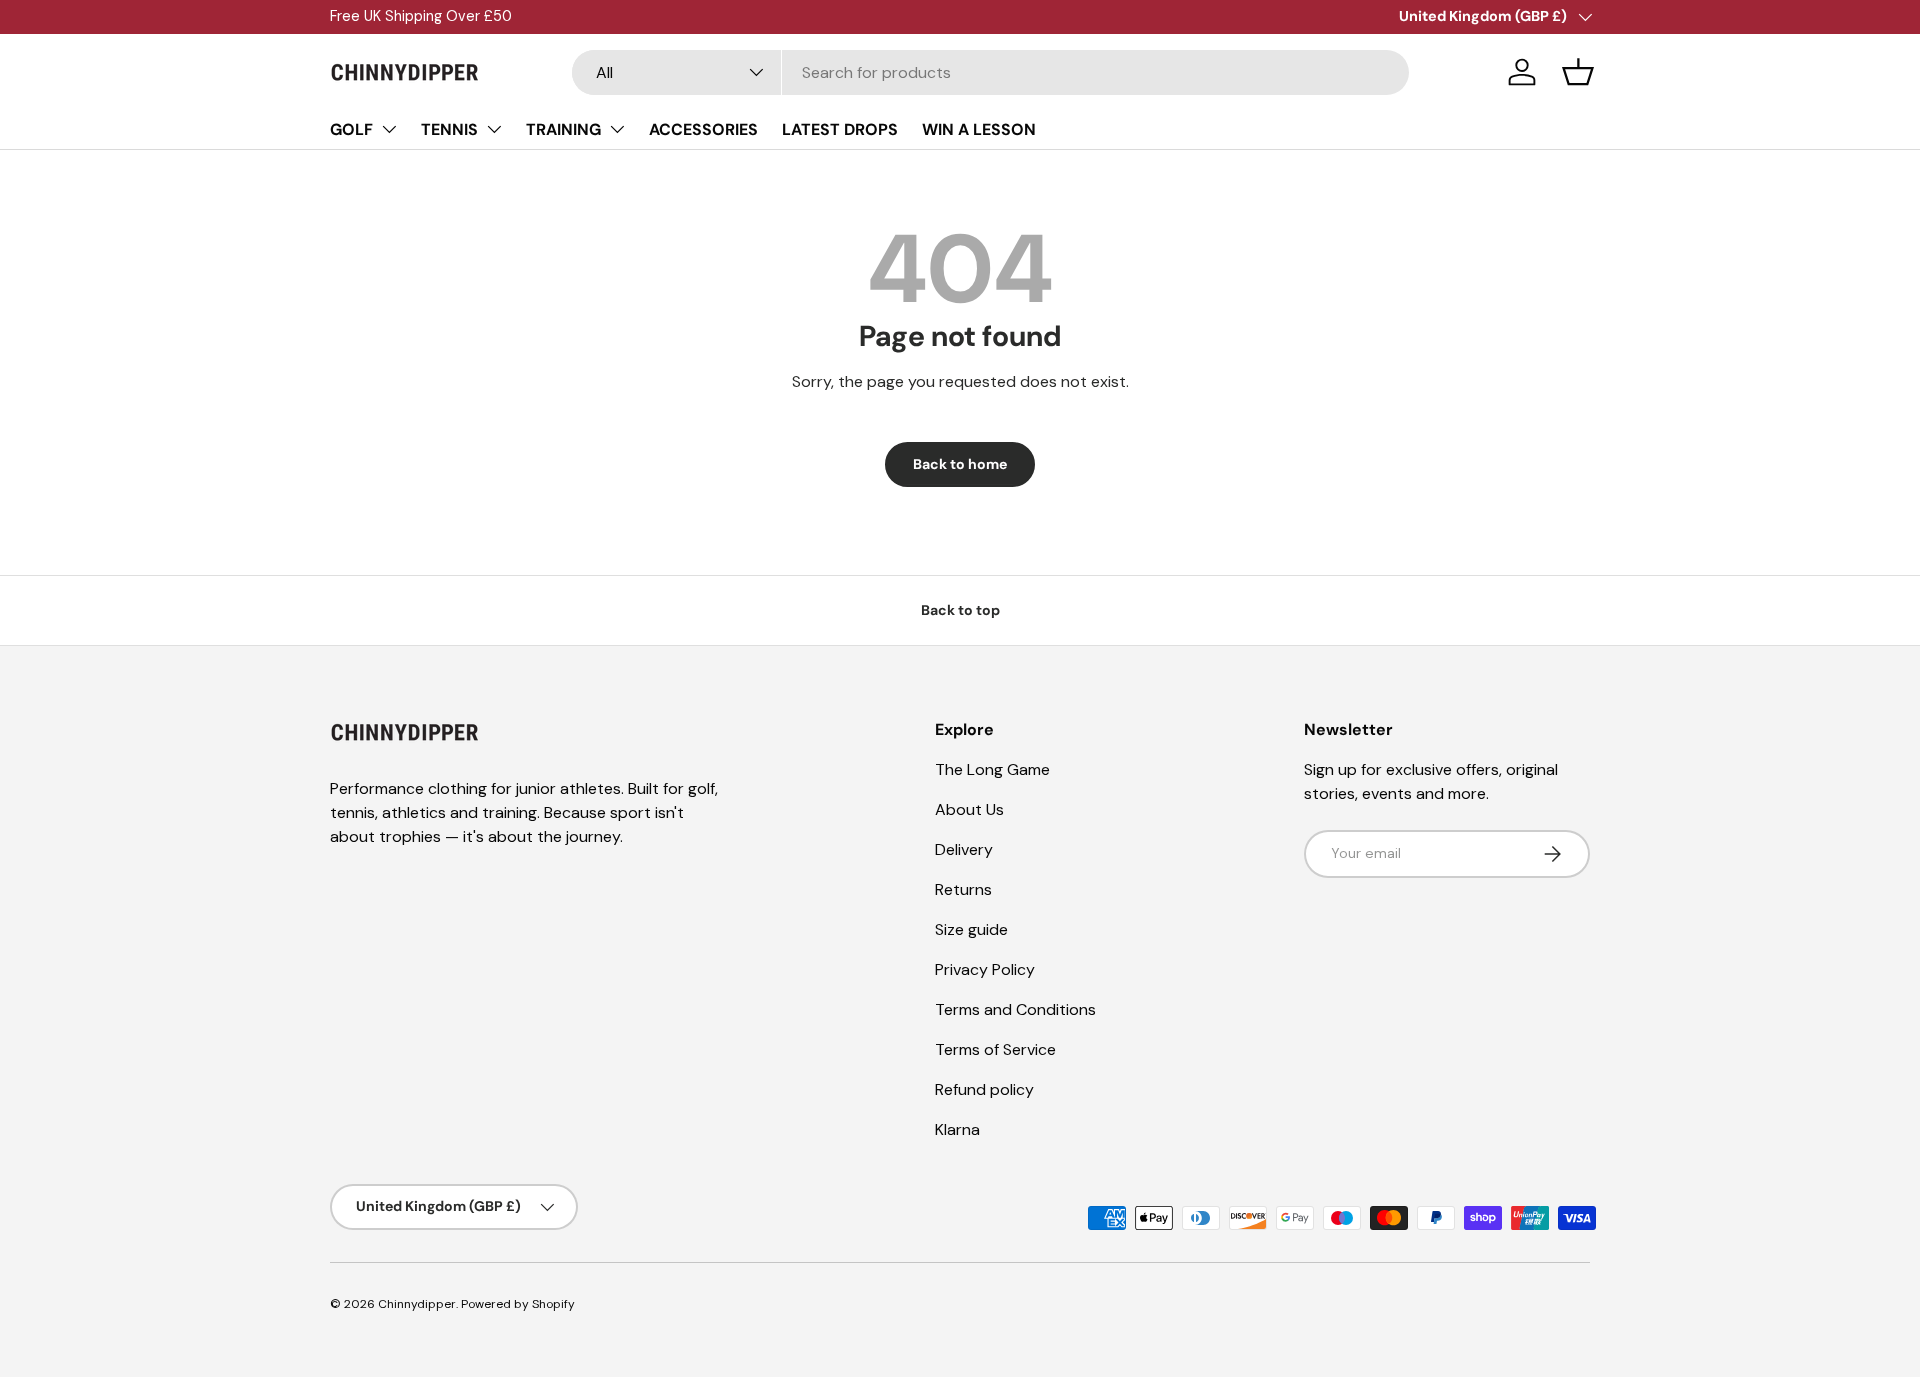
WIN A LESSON (979, 129)
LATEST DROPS (840, 129)
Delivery (964, 849)
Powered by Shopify (518, 1304)
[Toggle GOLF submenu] (389, 129)
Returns (963, 889)
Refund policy (984, 1089)
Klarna (957, 1129)
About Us (969, 809)
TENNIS (449, 129)
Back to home (960, 464)
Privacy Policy (985, 969)
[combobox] (990, 72)
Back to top (960, 610)
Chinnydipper (417, 1304)
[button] (1578, 72)
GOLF (351, 129)
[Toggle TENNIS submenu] (494, 129)
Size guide (971, 929)
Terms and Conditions (1015, 1009)
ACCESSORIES (703, 129)
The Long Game (992, 769)
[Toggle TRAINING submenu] (617, 129)
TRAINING (563, 129)
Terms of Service (995, 1049)
